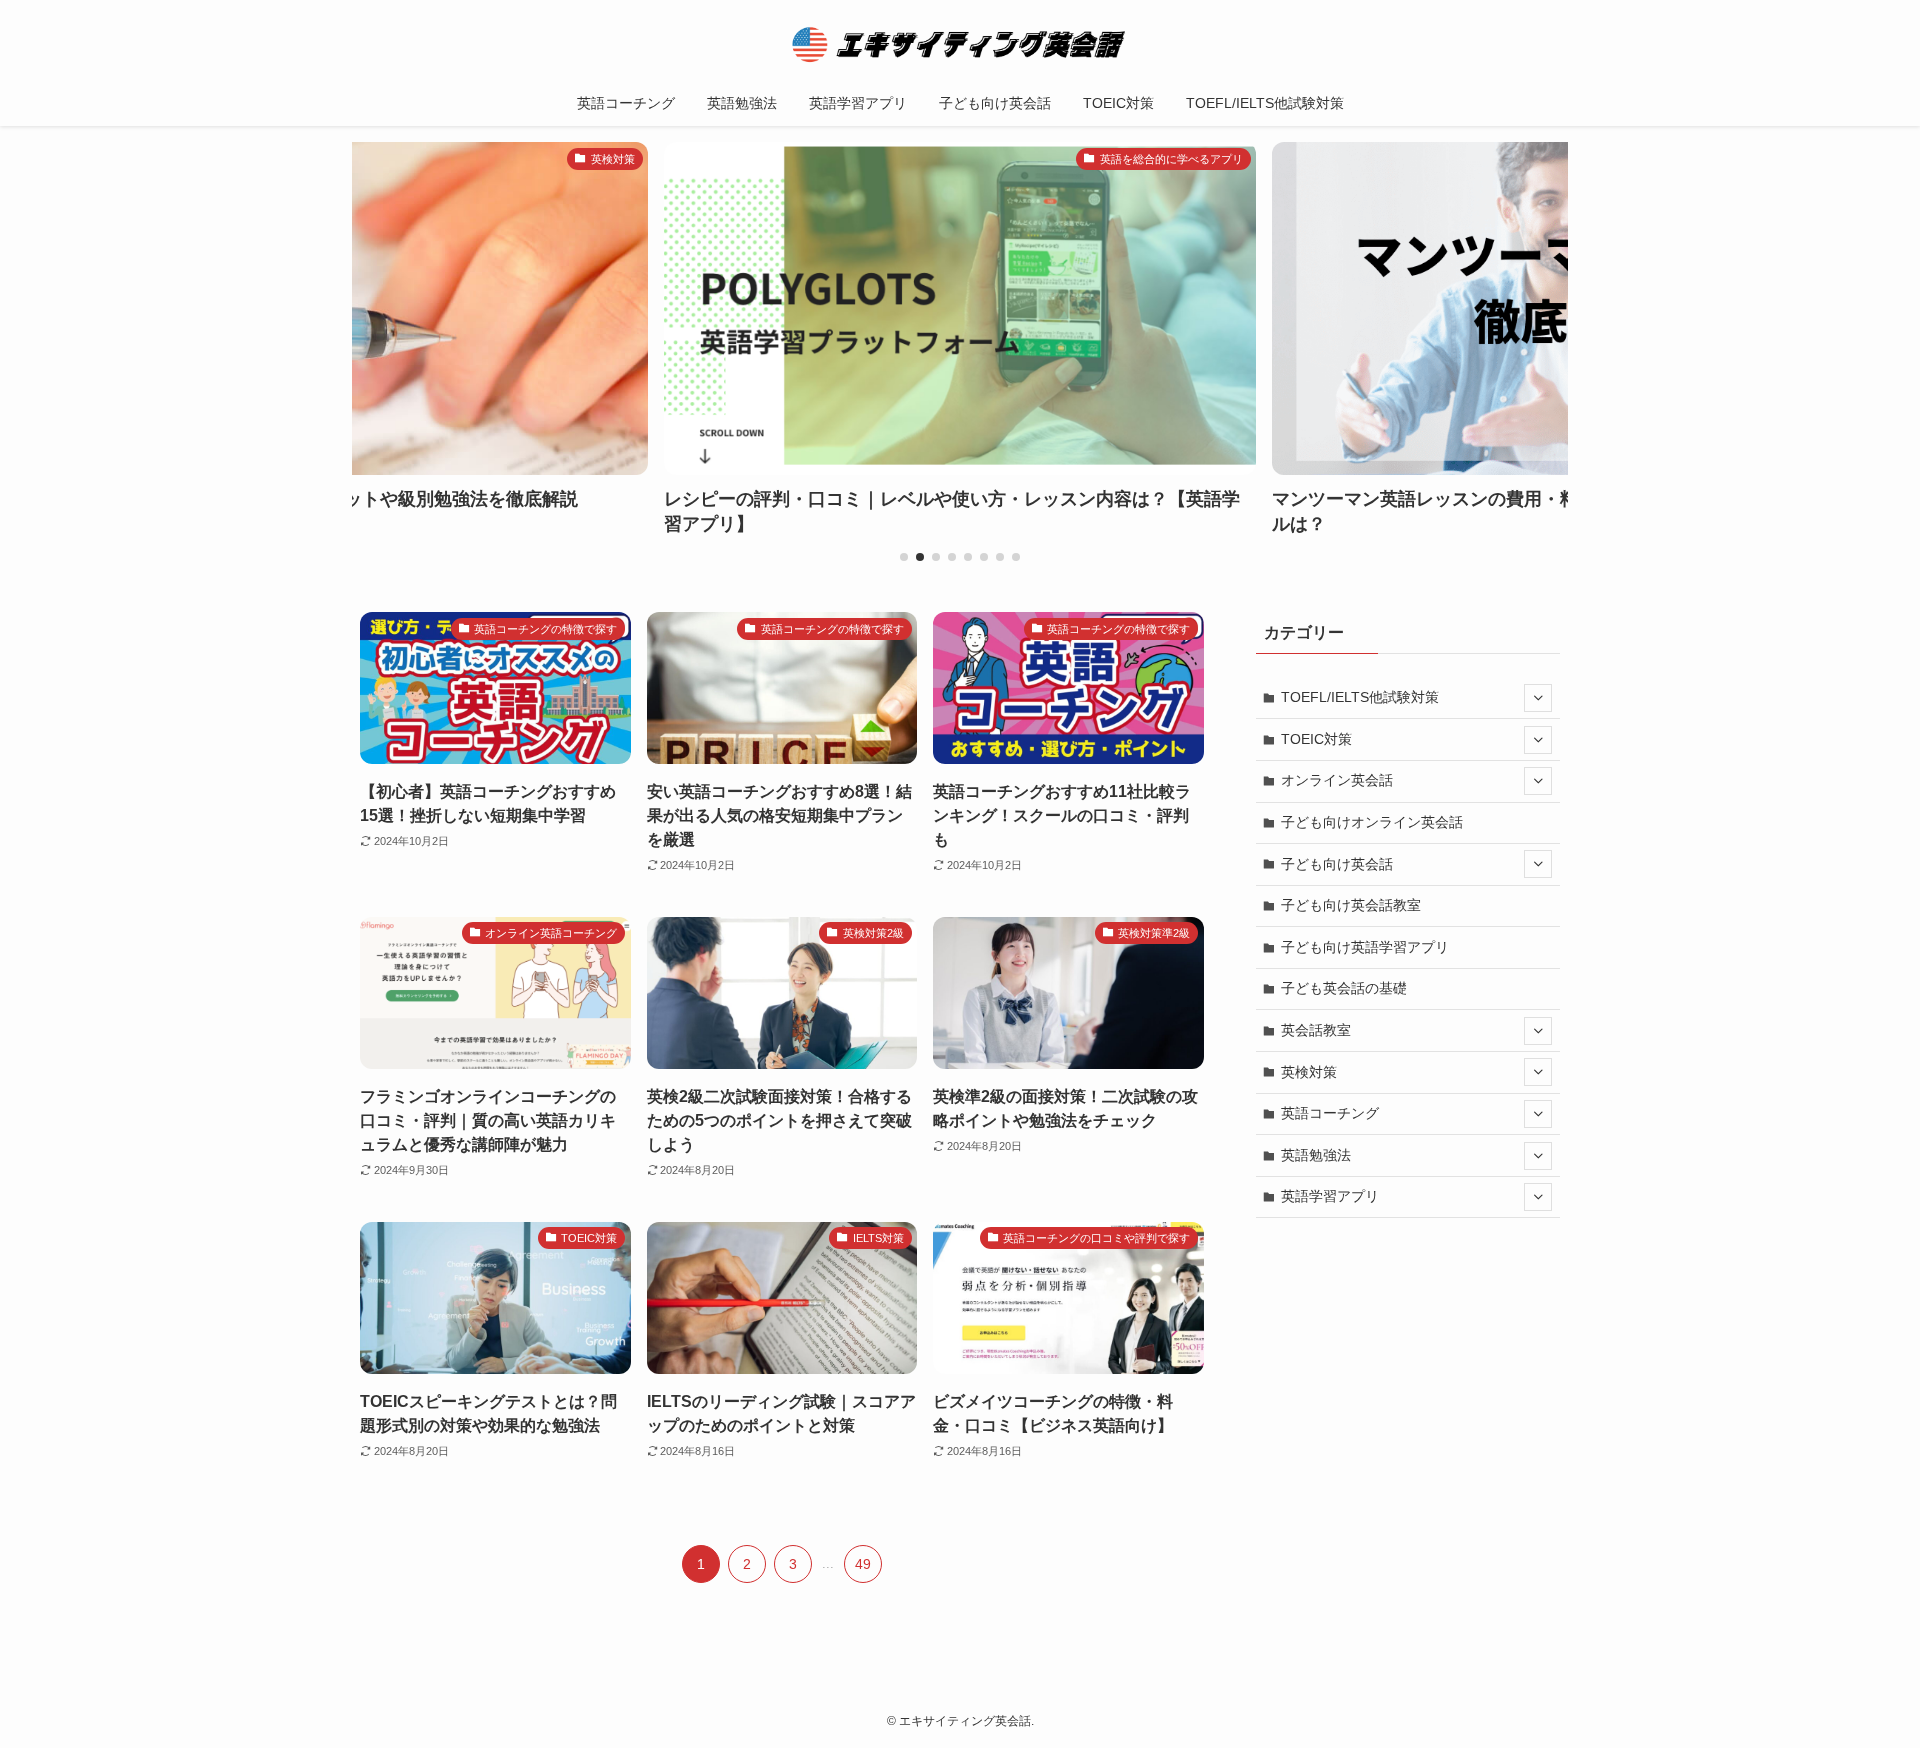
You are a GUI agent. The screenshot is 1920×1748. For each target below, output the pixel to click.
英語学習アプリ (1330, 1196)
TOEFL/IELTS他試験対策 (1360, 697)
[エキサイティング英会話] (960, 44)
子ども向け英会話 (1337, 864)
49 (863, 1564)
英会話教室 (1316, 1030)
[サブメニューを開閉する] (1538, 698)
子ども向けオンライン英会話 (1372, 822)
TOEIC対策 (1316, 739)
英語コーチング (1330, 1113)
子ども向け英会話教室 (1351, 905)
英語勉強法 (1316, 1155)
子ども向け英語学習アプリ (1365, 947)
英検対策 (1309, 1072)
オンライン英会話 (1337, 780)
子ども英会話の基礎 (1344, 988)
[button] (904, 557)
